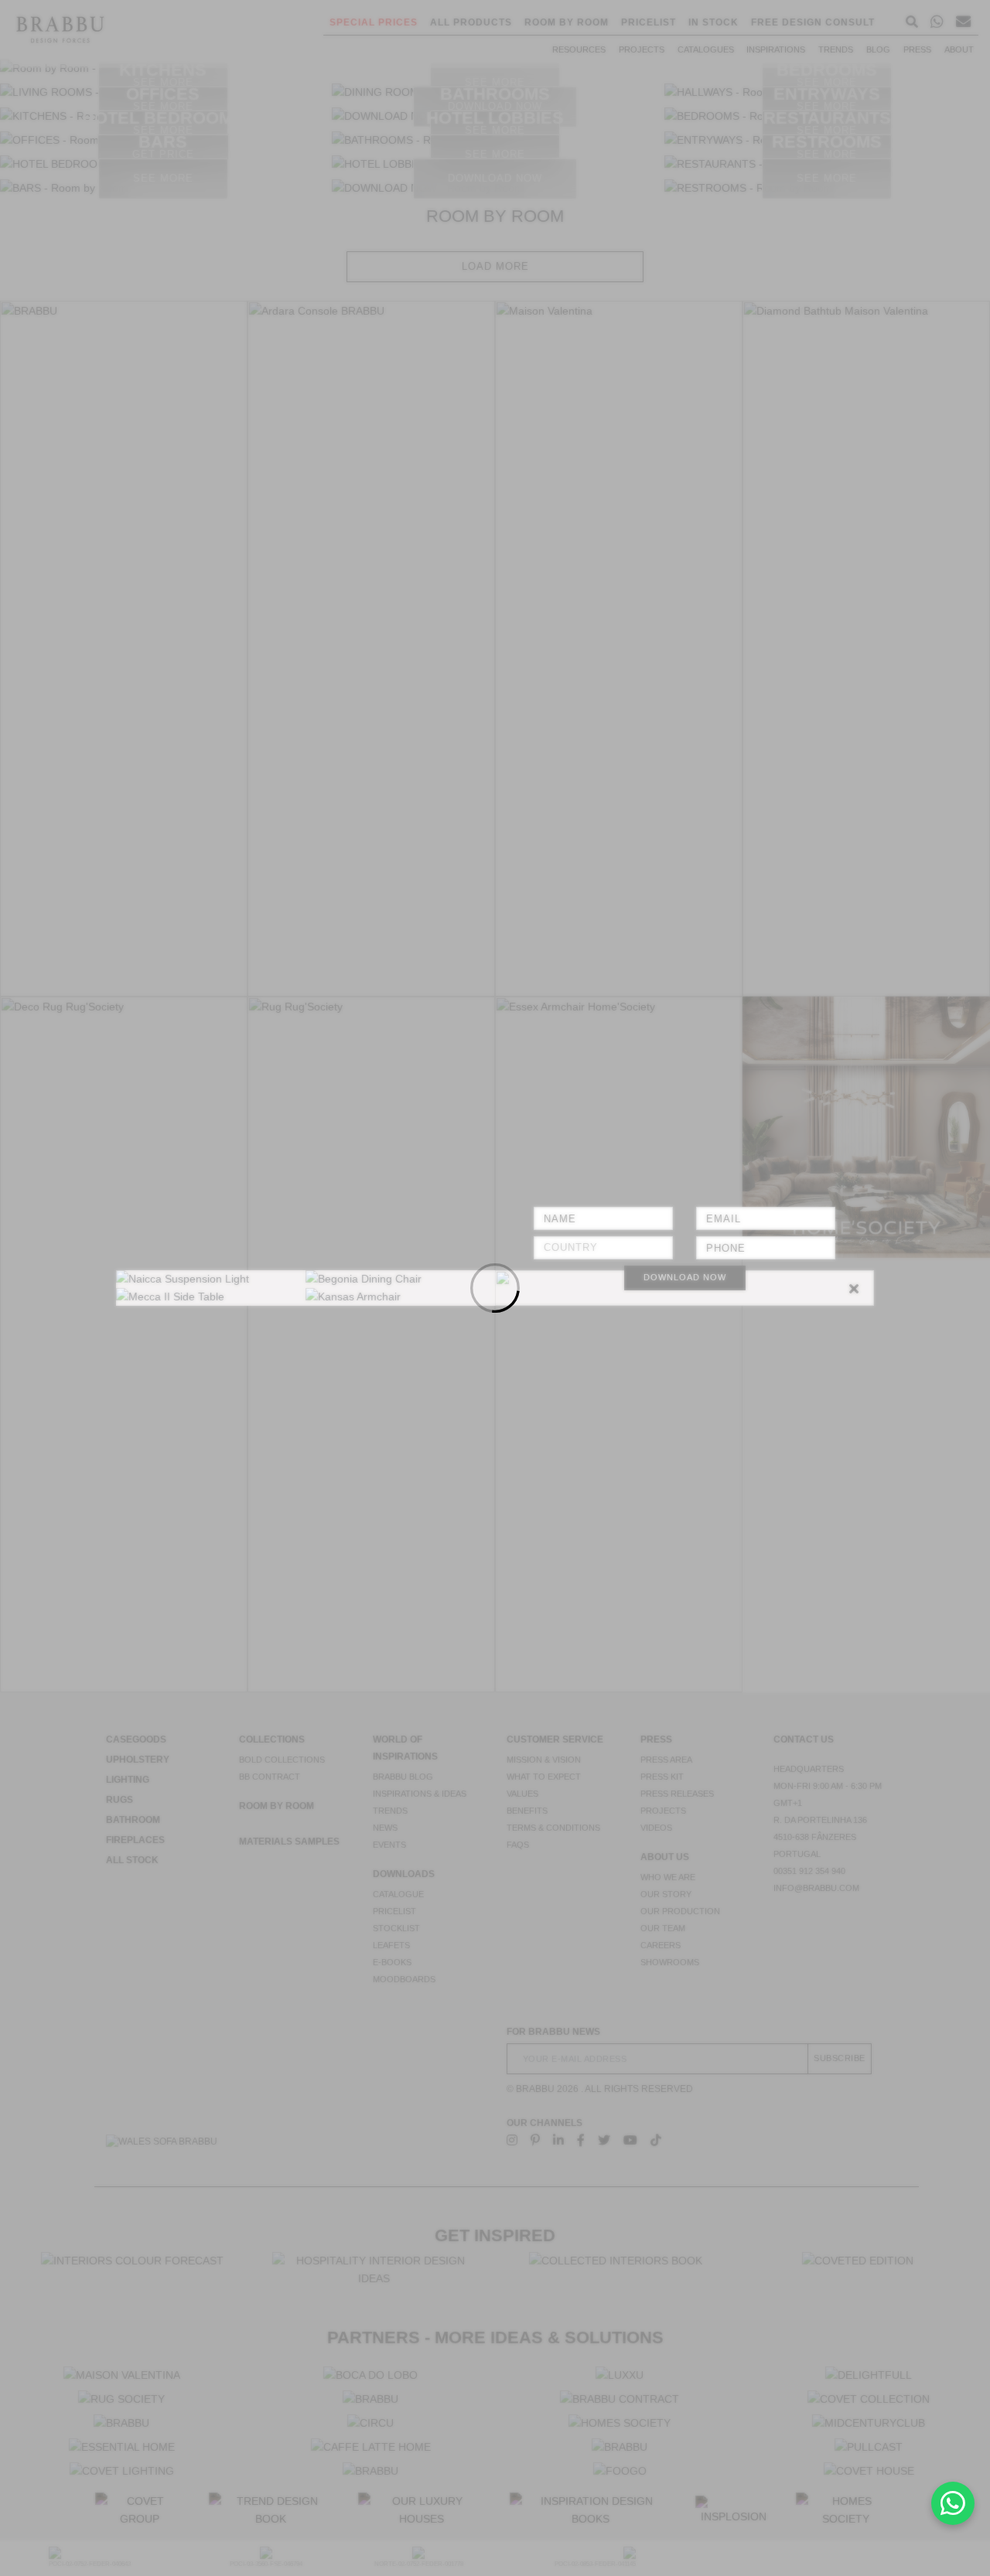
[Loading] (495, 1288)
